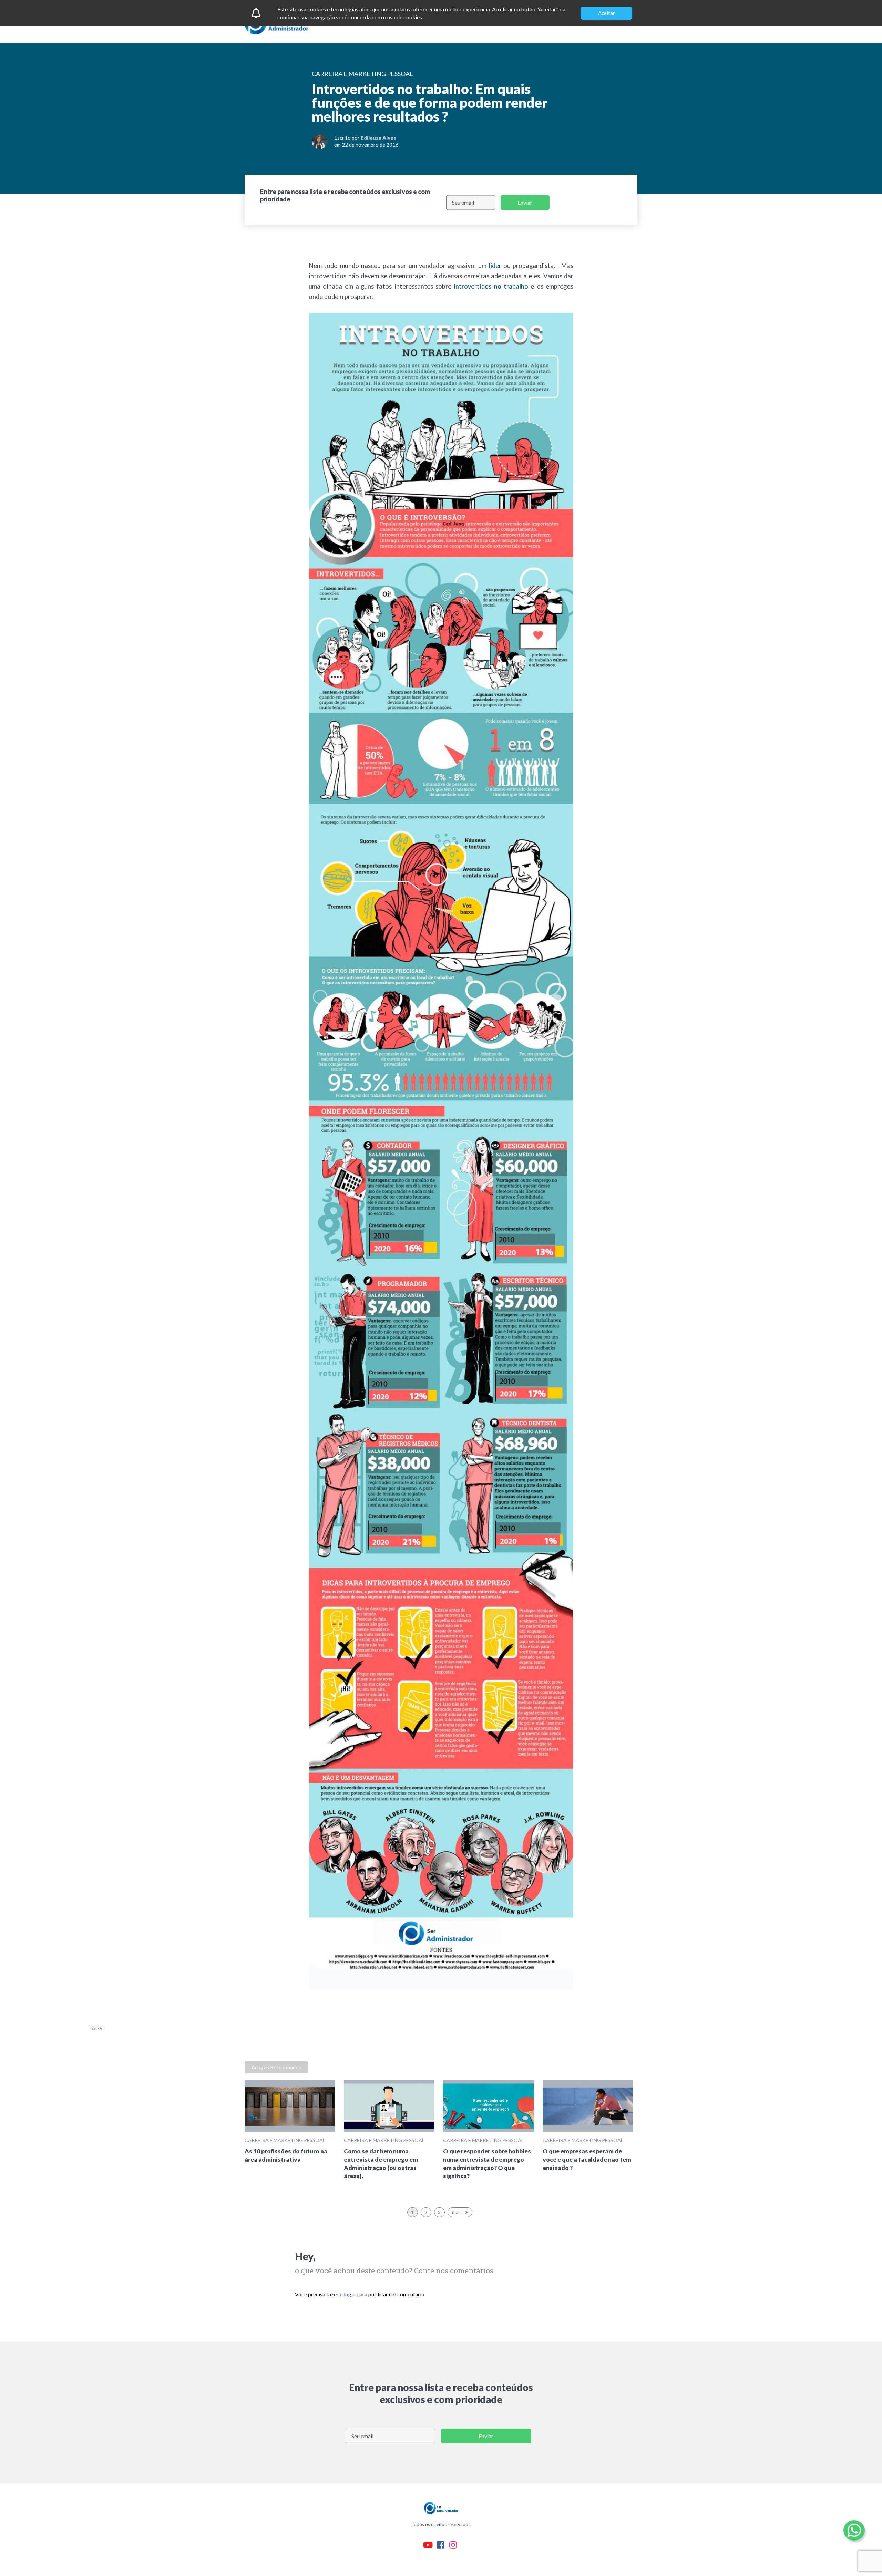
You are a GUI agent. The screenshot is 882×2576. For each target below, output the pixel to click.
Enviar (525, 202)
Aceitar (607, 13)
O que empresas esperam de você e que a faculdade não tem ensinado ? (587, 2159)
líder (495, 266)
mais (457, 2212)
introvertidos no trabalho (491, 286)
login (350, 2294)
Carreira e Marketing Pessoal (285, 2140)
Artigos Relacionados (276, 2067)
